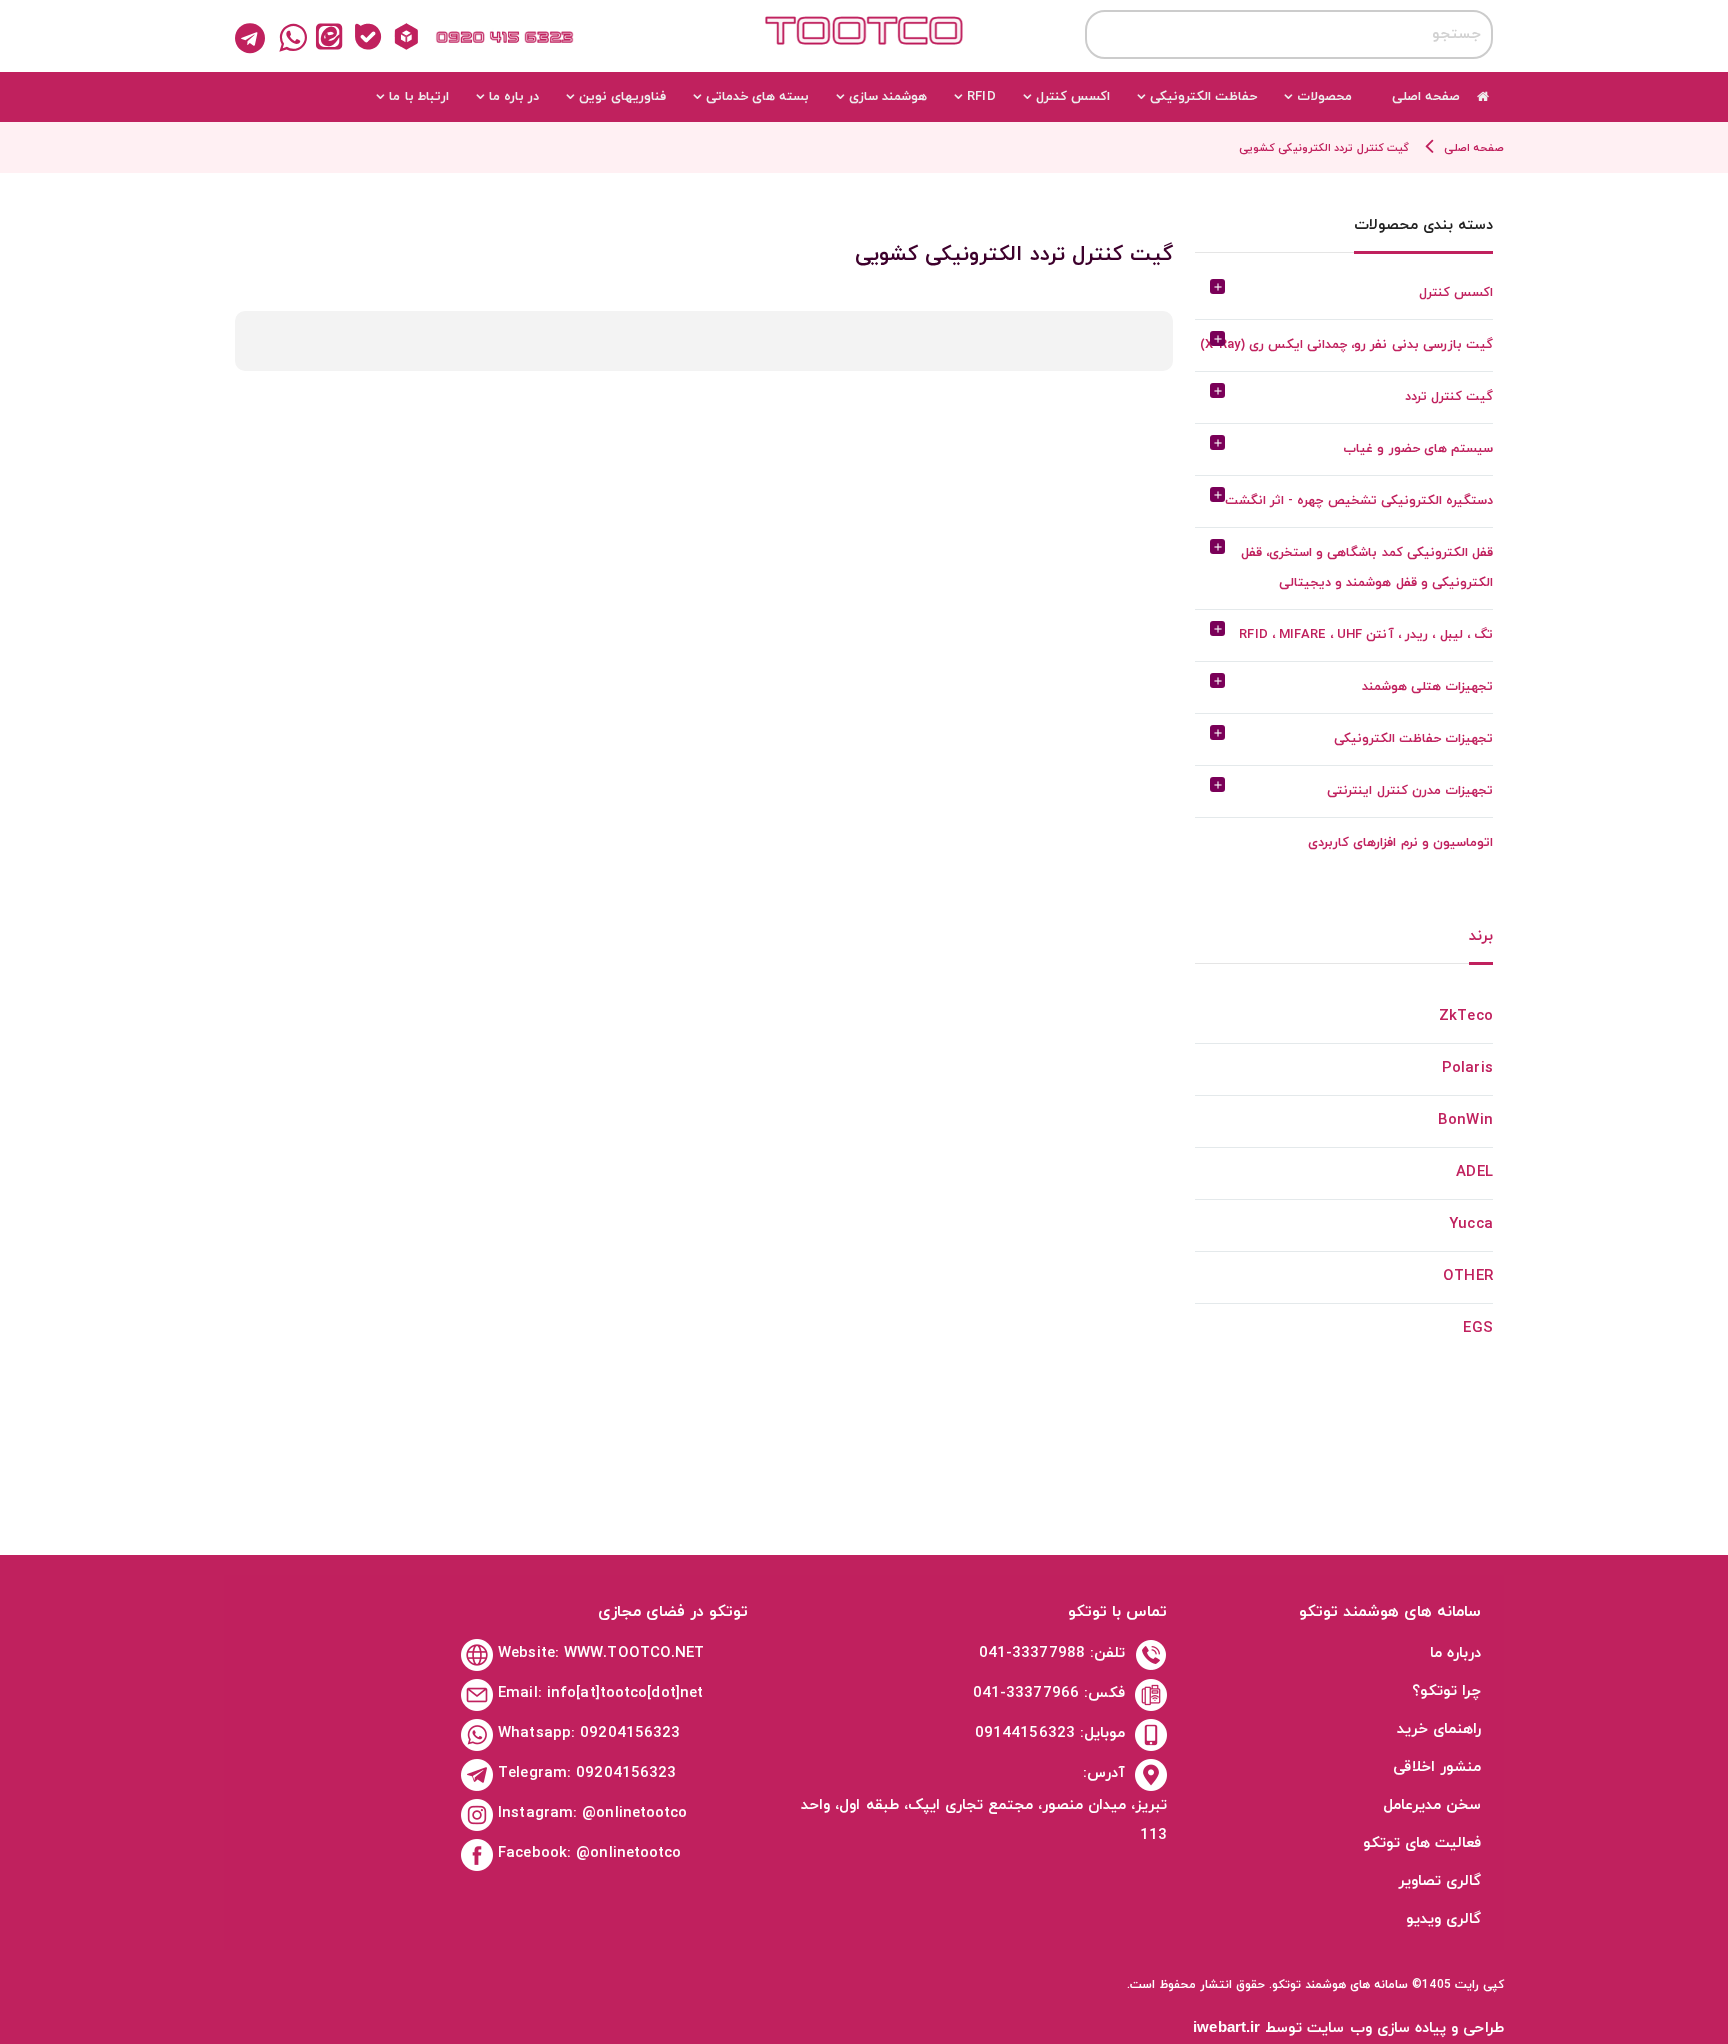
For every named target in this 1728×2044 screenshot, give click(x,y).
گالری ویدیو (1443, 1919)
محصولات (1324, 97)
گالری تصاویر (1439, 1881)
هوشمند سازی (888, 97)
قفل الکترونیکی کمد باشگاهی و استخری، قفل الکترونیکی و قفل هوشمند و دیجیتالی (1367, 568)
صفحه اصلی (1426, 97)
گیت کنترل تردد (1449, 397)
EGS (1477, 1328)
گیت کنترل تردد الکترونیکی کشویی (1323, 148)
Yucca (1471, 1224)
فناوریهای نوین (622, 97)
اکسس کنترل (1073, 97)
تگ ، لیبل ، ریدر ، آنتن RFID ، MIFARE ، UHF (1365, 635)
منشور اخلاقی (1437, 1767)
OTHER (1468, 1276)
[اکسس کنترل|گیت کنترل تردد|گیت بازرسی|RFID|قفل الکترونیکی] (864, 47)
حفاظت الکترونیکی (1203, 97)
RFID (981, 97)
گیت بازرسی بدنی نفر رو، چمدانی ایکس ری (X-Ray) (1346, 345)
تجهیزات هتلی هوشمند (1427, 687)
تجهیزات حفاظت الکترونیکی (1413, 739)
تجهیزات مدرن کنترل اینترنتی (1409, 791)
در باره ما (514, 97)
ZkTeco (1466, 1016)
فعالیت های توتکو (1422, 1843)
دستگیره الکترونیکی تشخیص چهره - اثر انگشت (1359, 501)
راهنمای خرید (1439, 1729)
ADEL (1474, 1172)
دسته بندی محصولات (1423, 227)
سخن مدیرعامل (1432, 1805)
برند (1481, 938)
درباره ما (1455, 1653)
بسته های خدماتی (757, 97)
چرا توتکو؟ (1446, 1691)
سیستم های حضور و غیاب (1417, 449)
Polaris (1467, 1068)
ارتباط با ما (418, 97)
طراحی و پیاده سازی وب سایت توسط (1348, 2028)
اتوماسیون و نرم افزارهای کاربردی (1400, 843)
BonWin (1465, 1120)
